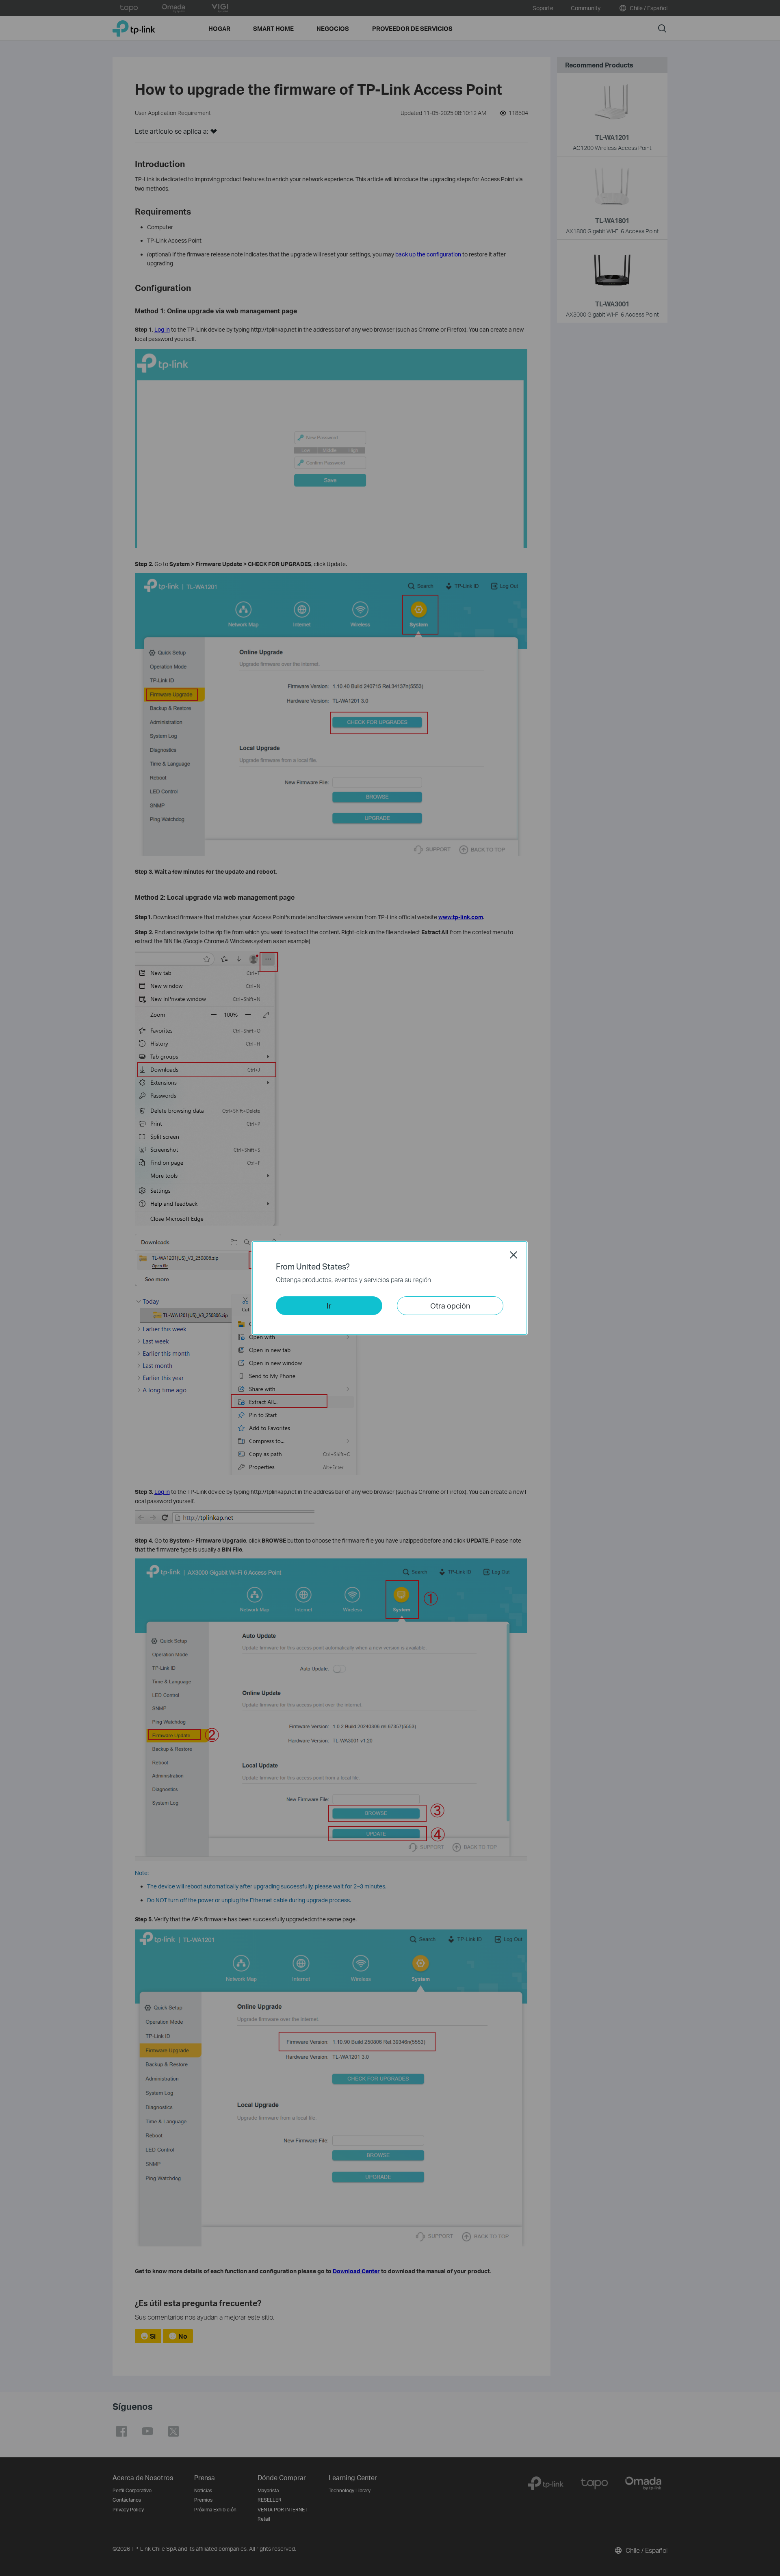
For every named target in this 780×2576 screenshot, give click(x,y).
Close (513, 1255)
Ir (329, 1305)
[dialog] (390, 1288)
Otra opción (450, 1305)
